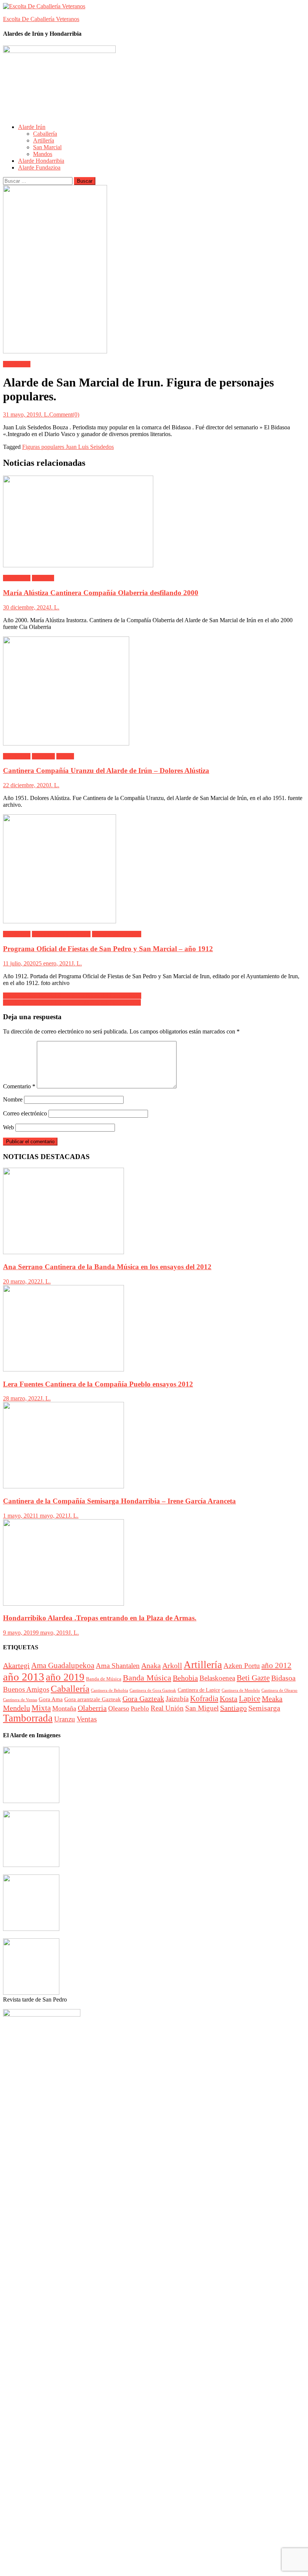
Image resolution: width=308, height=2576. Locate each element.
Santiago (233, 1708)
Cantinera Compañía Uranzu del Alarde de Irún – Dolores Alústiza (106, 771)
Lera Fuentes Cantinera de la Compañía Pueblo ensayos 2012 (98, 1384)
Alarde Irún (32, 127)
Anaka (151, 1665)
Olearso (119, 1708)
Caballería (45, 134)
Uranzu (65, 756)
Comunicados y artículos (61, 934)
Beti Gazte (253, 1678)
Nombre (13, 1099)
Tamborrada (28, 1718)
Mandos (43, 154)
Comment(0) (64, 414)
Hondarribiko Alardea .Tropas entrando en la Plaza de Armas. (100, 1618)
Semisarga (264, 1708)
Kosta (229, 1699)
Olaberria (92, 1708)
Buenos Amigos (26, 1689)
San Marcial (47, 147)
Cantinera (43, 756)
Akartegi (16, 1665)
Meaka (272, 1699)
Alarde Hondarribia (41, 161)
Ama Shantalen (118, 1666)
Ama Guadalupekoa (63, 1665)
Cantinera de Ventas (20, 1700)
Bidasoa (283, 1678)
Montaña (64, 1708)
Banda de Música (104, 1679)
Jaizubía (177, 1699)
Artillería (44, 140)
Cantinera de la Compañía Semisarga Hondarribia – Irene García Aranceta (119, 1501)
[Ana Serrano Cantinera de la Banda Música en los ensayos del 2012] (154, 1212)
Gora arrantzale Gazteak (93, 1699)
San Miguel (202, 1708)
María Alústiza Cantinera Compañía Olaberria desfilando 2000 (101, 593)
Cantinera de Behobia (109, 1690)
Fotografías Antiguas (117, 934)
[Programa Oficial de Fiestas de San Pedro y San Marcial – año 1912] (154, 870)
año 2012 (276, 1665)
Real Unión (167, 1708)
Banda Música (147, 1678)
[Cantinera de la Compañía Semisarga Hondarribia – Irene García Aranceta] (154, 1446)
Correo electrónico (25, 1113)
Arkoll (172, 1665)
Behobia (185, 1678)
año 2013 (24, 1677)
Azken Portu (242, 1666)
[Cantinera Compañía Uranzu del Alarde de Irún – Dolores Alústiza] (154, 692)
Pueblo (140, 1708)
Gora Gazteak (143, 1699)
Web (8, 1127)
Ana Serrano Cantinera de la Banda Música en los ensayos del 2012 (107, 1267)
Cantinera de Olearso (279, 1690)
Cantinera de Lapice (199, 1690)
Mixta (41, 1708)
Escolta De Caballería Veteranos (41, 19)
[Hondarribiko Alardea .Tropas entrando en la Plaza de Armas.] (154, 1563)
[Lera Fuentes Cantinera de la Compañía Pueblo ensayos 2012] (154, 1329)
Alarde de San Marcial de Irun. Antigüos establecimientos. (72, 1002)
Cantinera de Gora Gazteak (153, 1690)
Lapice (250, 1699)
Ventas (87, 1719)
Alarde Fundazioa (39, 167)
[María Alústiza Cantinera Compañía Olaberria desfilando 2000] (154, 522)
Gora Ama (51, 1699)
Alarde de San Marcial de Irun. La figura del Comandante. (72, 996)
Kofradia (204, 1699)
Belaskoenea (217, 1678)
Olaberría (43, 578)
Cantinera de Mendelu (241, 1690)
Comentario (19, 1086)
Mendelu (17, 1708)
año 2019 (65, 1677)
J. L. (44, 414)
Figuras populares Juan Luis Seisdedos (68, 447)
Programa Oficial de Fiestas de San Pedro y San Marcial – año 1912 (108, 949)
